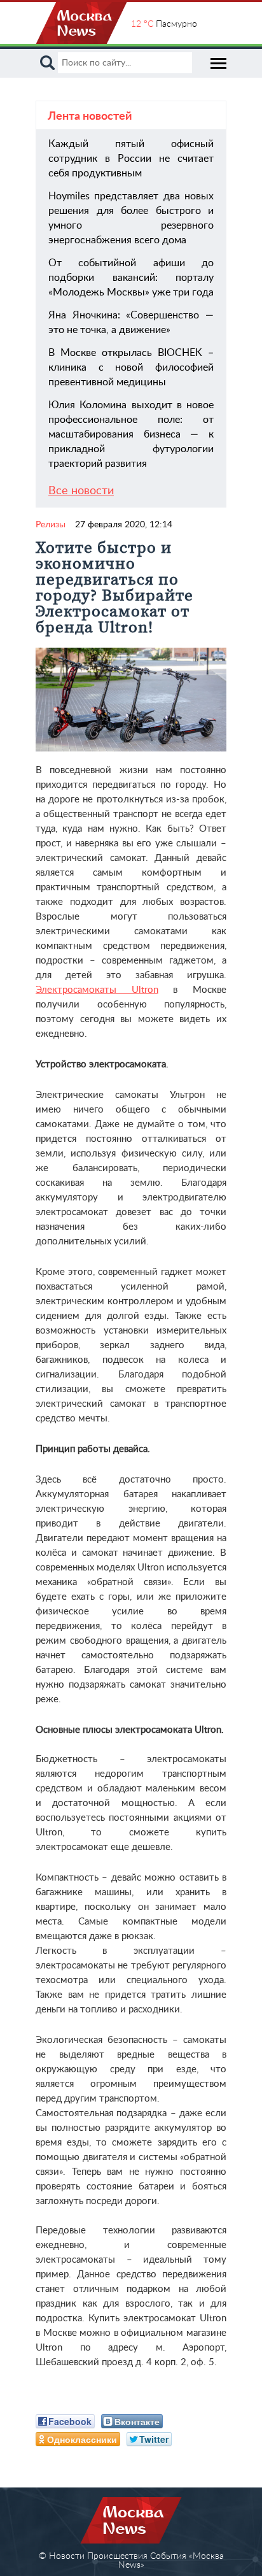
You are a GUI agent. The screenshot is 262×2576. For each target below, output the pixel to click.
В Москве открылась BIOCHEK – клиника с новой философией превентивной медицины (131, 367)
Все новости (81, 491)
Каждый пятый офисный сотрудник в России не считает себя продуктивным (131, 159)
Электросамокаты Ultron (97, 990)
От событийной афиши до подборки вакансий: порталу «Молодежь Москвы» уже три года (131, 278)
